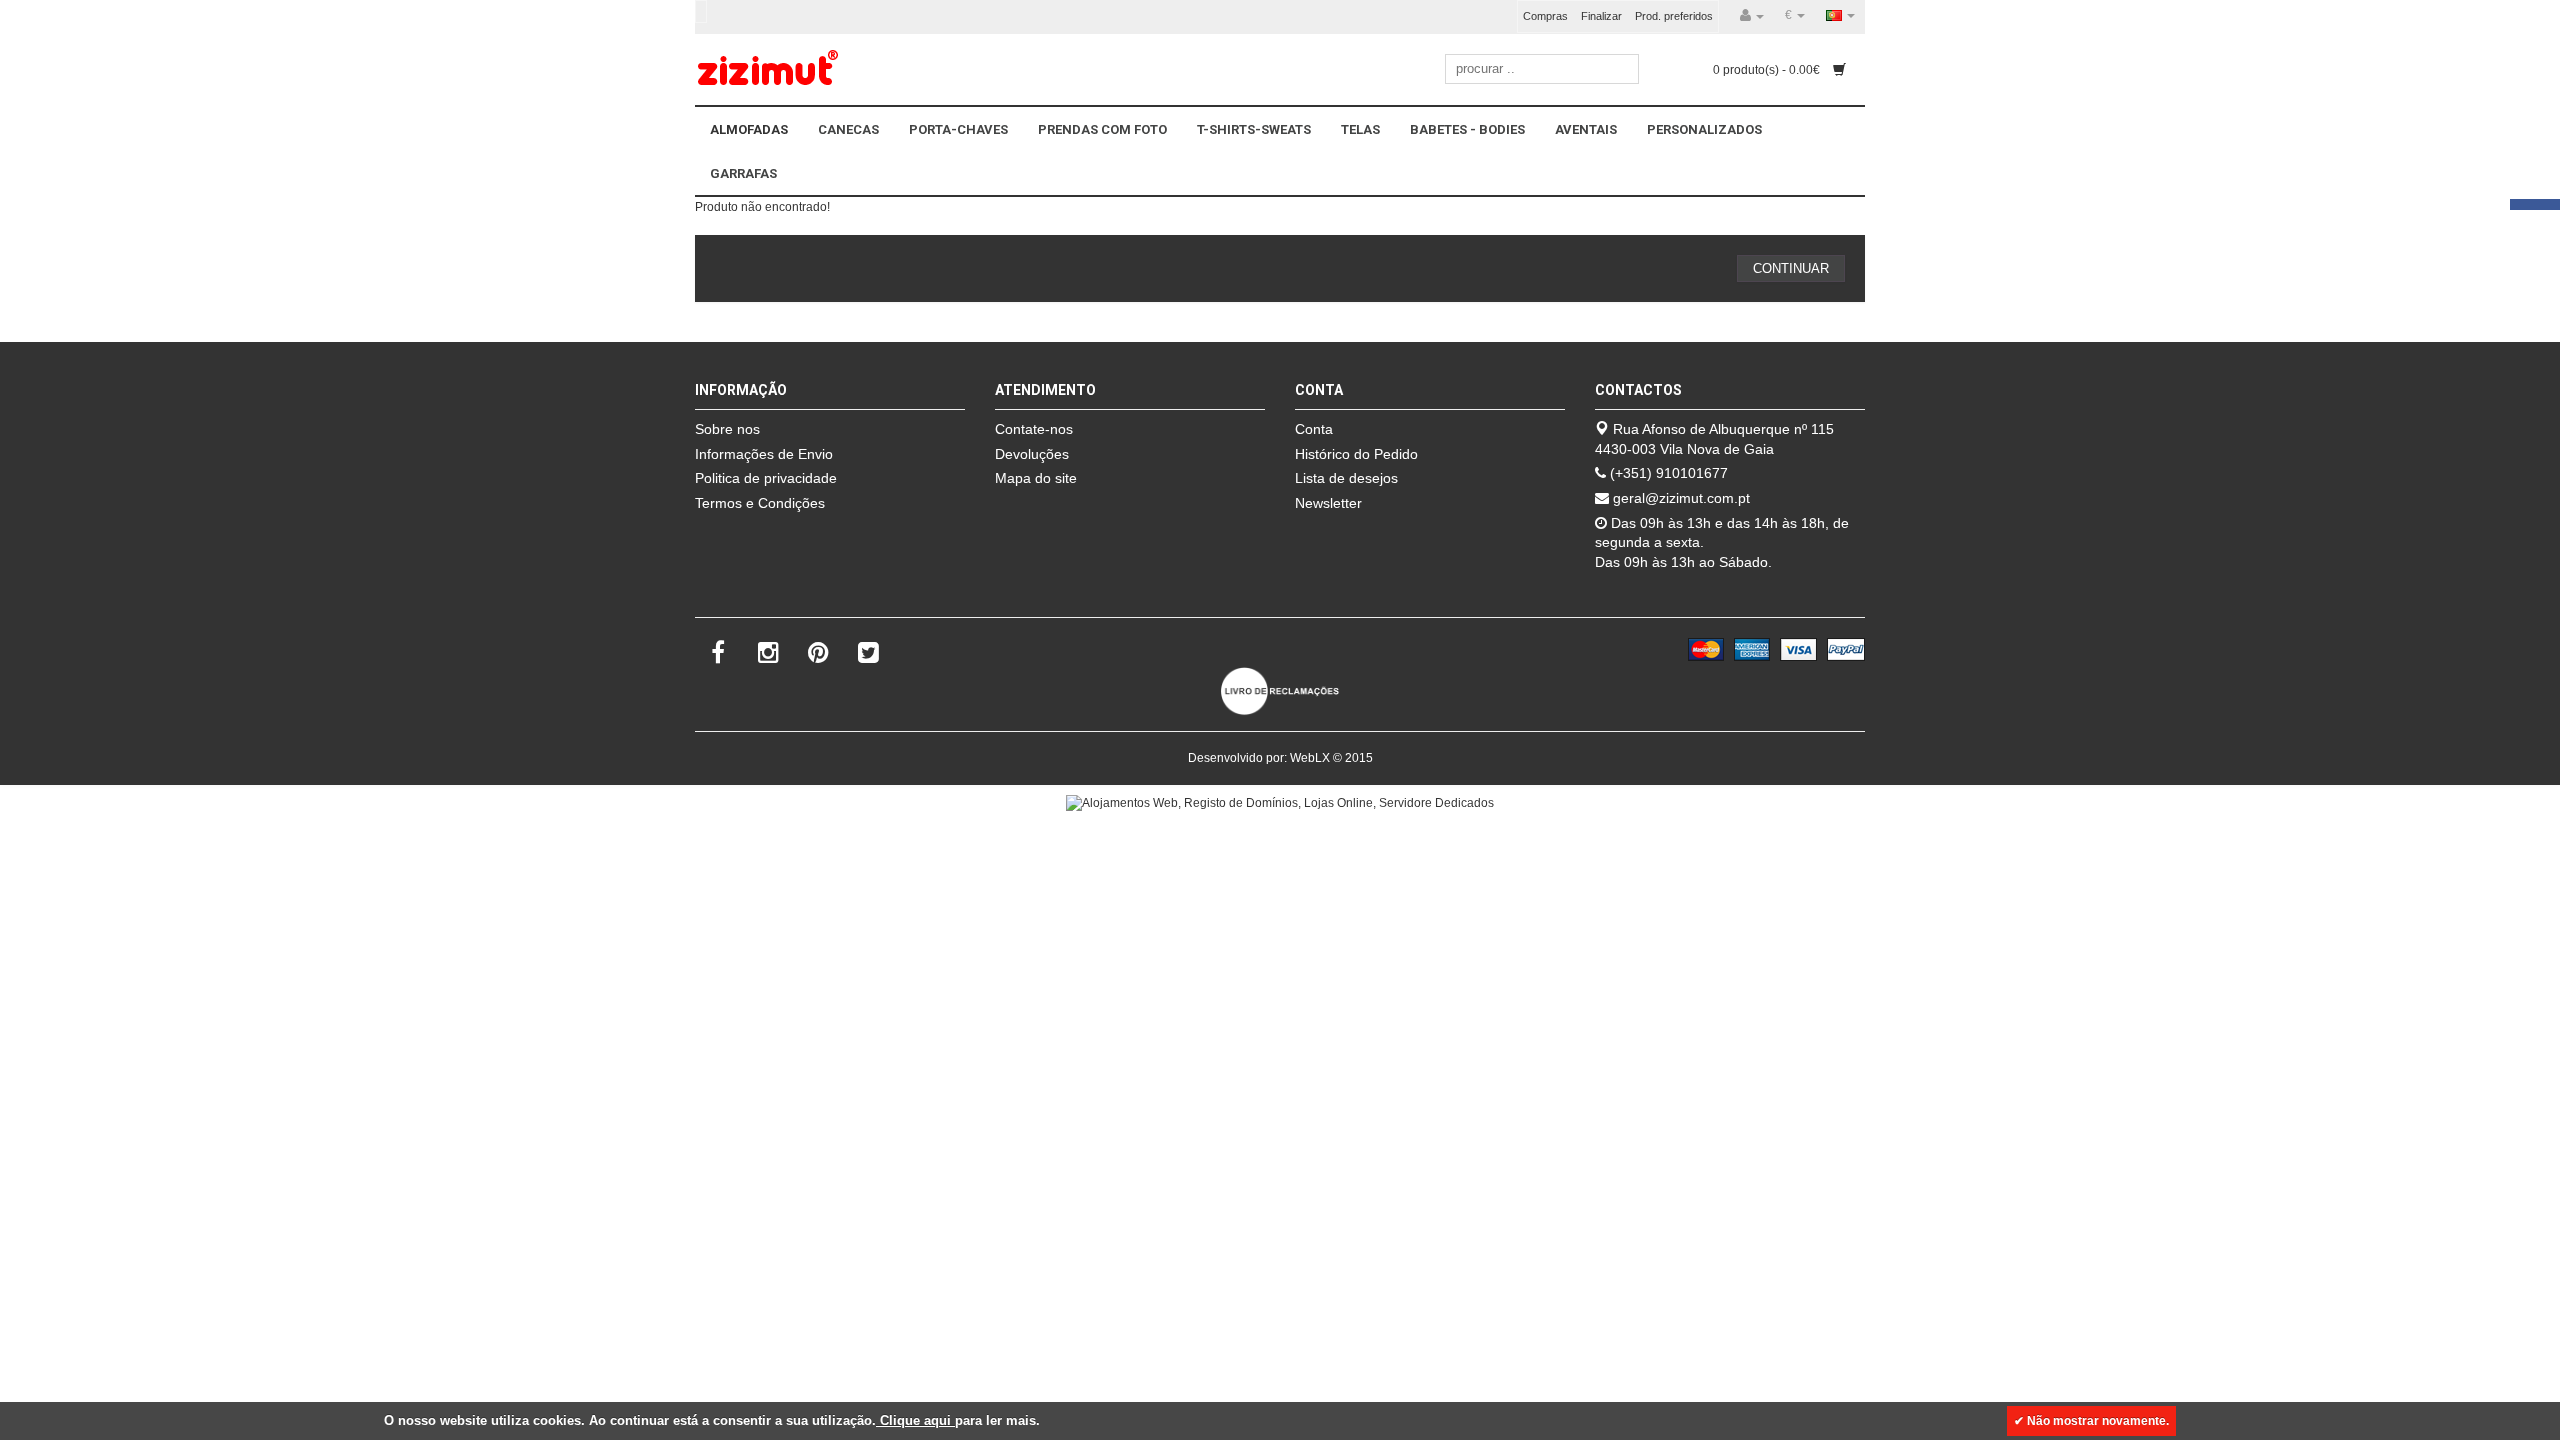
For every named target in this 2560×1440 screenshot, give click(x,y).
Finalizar (1601, 16)
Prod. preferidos (1674, 16)
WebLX (1310, 758)
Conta (1314, 429)
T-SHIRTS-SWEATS (1254, 129)
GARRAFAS (743, 173)
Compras (1545, 16)
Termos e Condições (760, 503)
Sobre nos (727, 429)
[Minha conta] (1752, 16)
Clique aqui (915, 1420)
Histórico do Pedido (1356, 454)
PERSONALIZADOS (1704, 129)
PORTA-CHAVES (958, 129)
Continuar (1791, 268)
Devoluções (1032, 454)
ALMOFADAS (749, 129)
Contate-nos (1034, 429)
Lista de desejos (1346, 478)
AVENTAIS (1586, 129)
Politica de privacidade (766, 478)
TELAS (1360, 129)
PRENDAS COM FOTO (1102, 129)
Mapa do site (1036, 478)
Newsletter (1328, 503)
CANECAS (848, 129)
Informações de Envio (764, 454)
